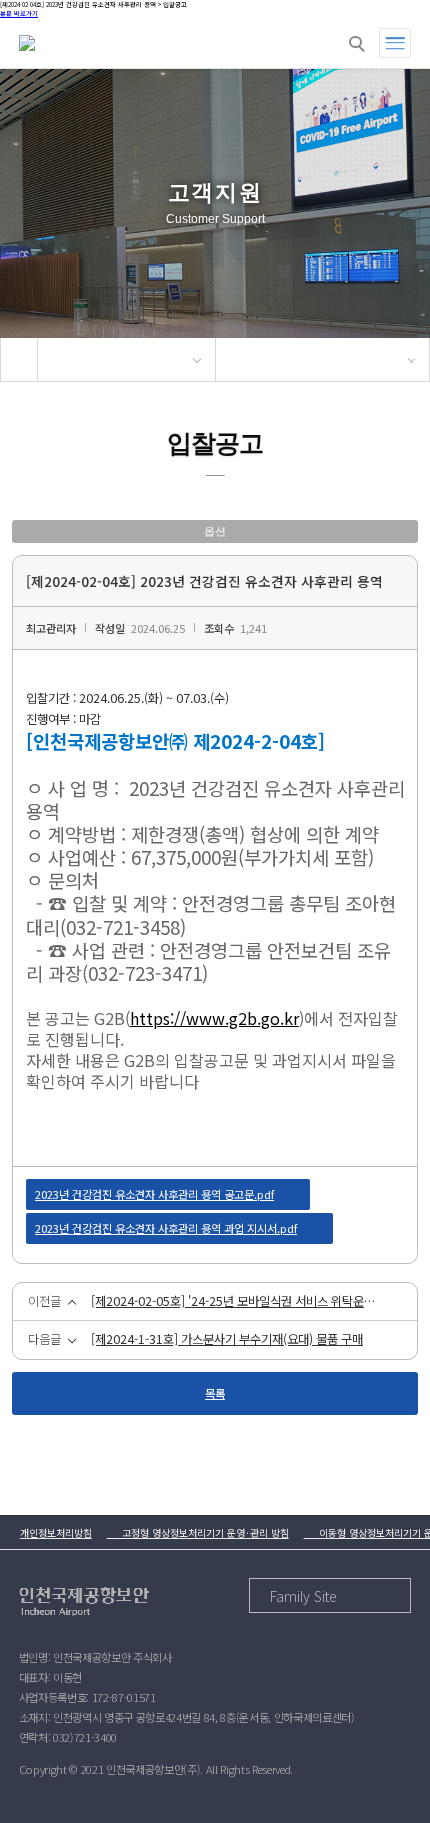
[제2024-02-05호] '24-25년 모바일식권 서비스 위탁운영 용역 (238, 1302)
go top (390, 1783)
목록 (215, 1393)
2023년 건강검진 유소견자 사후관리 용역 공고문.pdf (154, 1194)
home (19, 359)
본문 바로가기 (19, 13)
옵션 (215, 531)
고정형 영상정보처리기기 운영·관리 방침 (198, 1533)
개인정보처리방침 (56, 1533)
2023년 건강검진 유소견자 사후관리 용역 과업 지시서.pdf (166, 1228)
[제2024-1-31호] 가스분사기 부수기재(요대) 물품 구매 (227, 1340)
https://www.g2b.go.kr (214, 1018)
